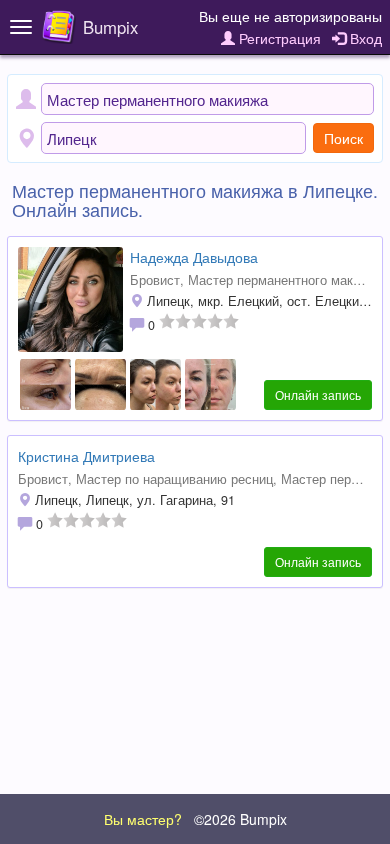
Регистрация (278, 38)
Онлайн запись (318, 394)
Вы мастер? (143, 819)
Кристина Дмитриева (86, 456)
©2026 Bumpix (240, 819)
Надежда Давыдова (194, 257)
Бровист (155, 280)
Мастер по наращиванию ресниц (174, 479)
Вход (364, 38)
